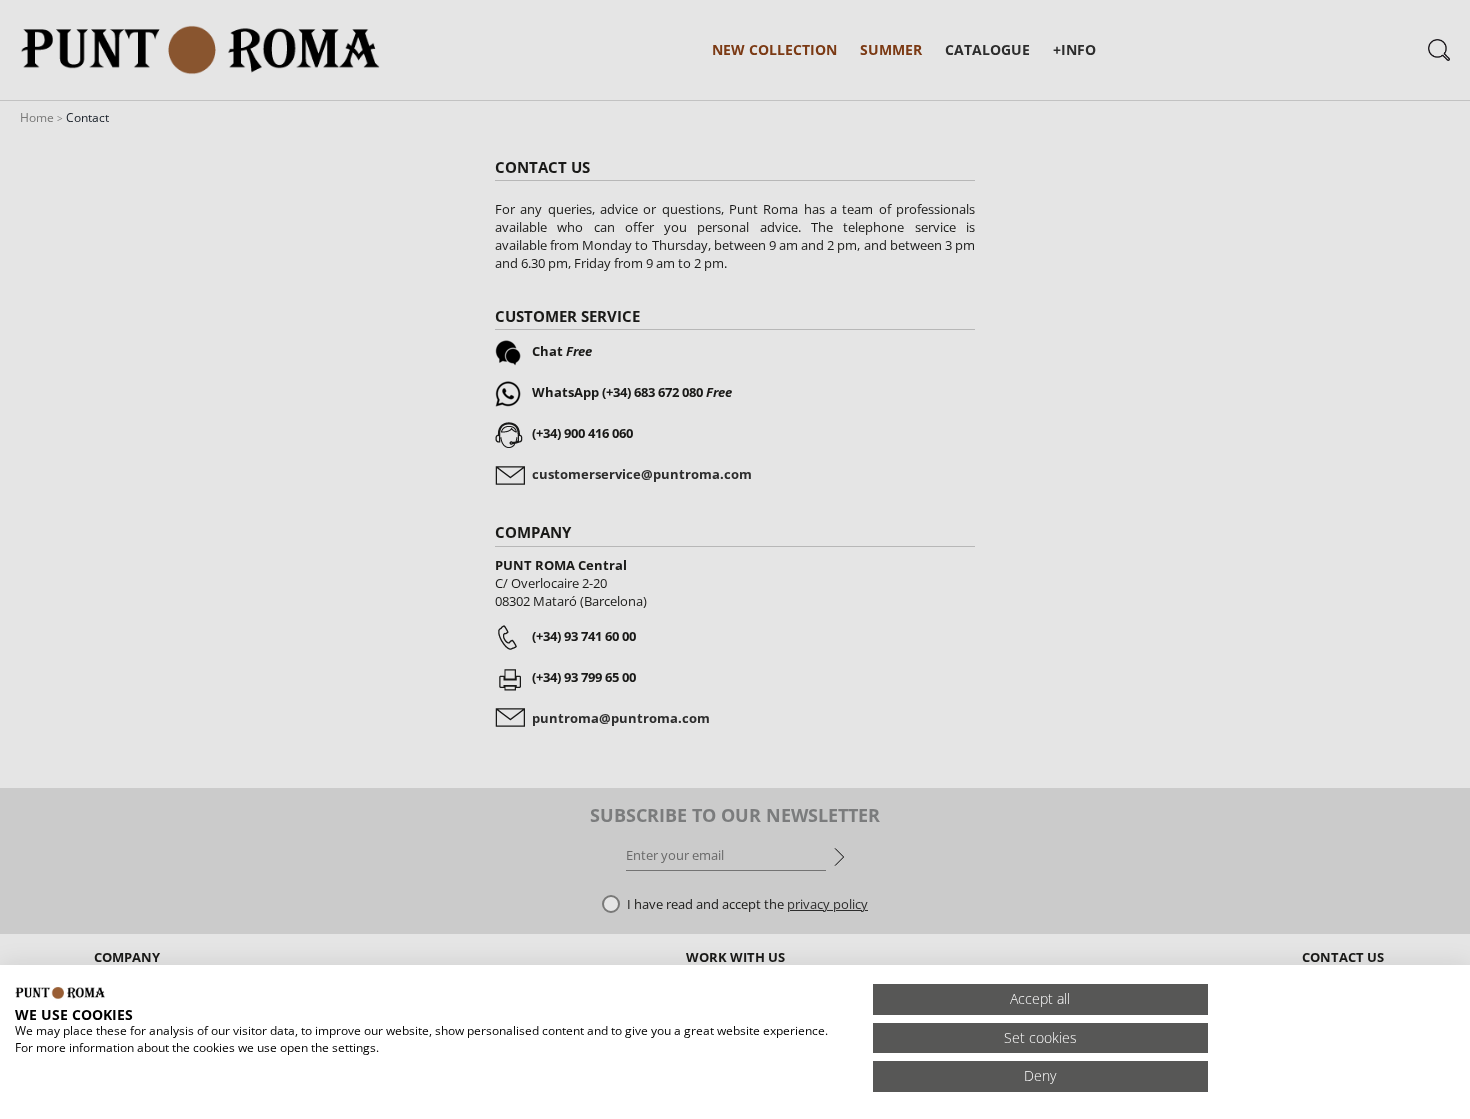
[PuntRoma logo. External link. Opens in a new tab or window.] (60, 993)
